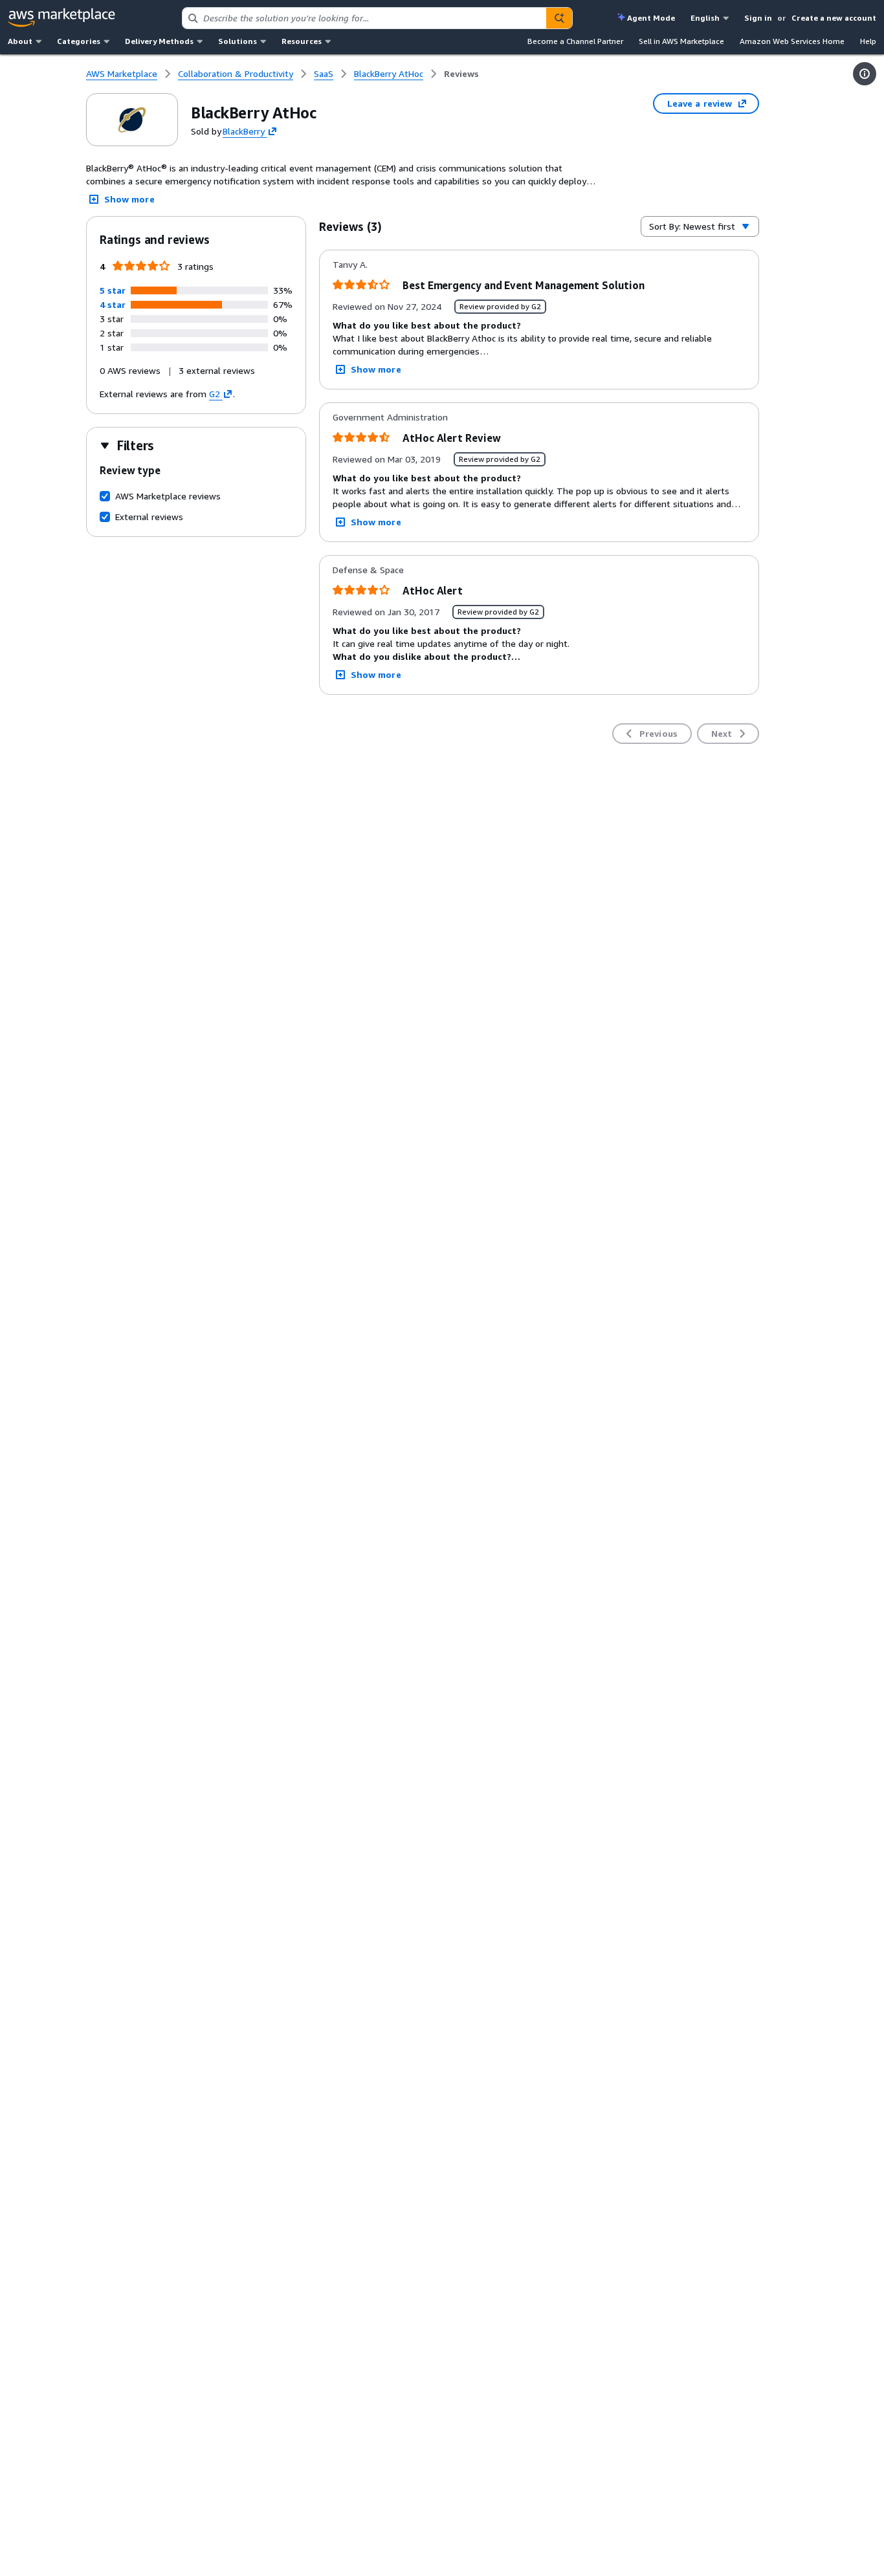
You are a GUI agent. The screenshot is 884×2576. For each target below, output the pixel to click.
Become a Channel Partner (575, 41)
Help (868, 41)
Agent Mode (651, 18)
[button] (113, 290)
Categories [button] (79, 41)
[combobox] (364, 18)
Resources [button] (302, 41)
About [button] (20, 41)
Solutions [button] (238, 41)
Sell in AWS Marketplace (681, 41)
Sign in (758, 18)
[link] (461, 74)
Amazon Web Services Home (792, 41)
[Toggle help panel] (865, 74)
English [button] (705, 18)
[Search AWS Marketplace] (559, 18)
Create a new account (834, 18)
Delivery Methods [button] (159, 41)
